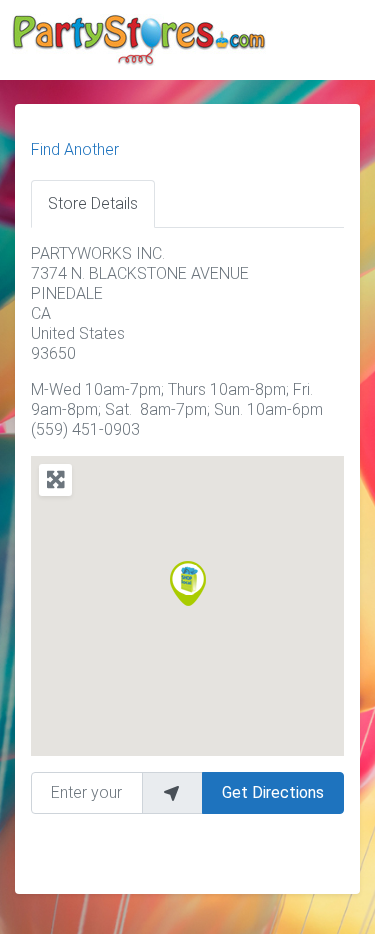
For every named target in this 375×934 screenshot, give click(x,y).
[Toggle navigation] (332, 43)
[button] (188, 583)
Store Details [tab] (93, 203)
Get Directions (273, 792)
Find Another (75, 149)
